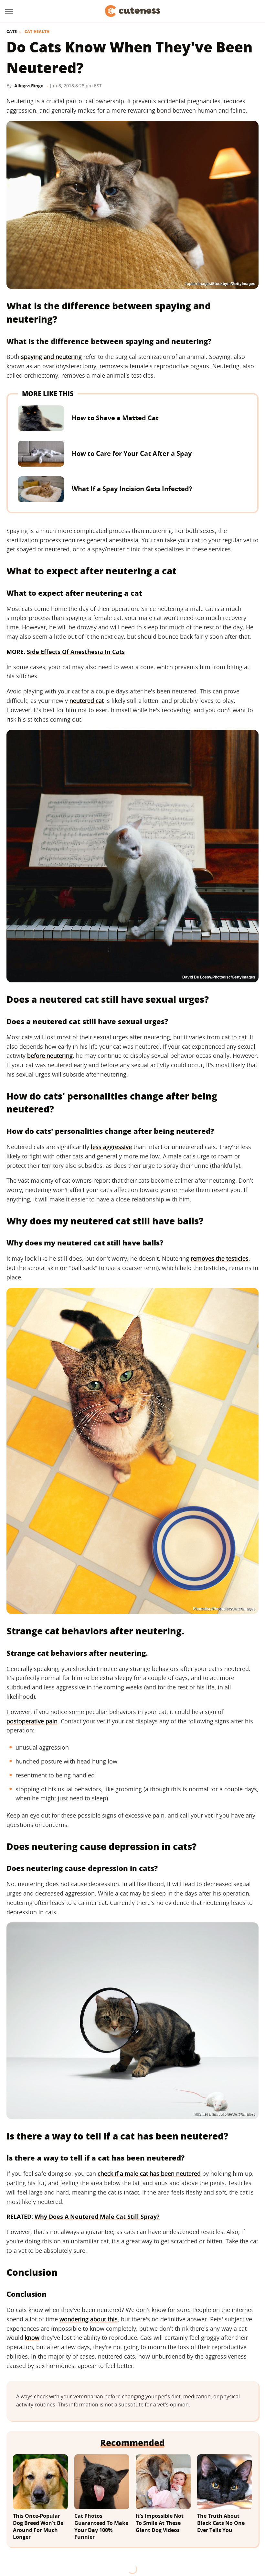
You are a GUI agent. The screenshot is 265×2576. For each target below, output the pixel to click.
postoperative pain (32, 1721)
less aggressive (111, 1147)
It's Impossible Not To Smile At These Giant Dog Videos (160, 2523)
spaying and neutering (51, 357)
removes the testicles (220, 1258)
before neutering (50, 1056)
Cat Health (37, 32)
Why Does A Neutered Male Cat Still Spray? (97, 2217)
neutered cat (87, 701)
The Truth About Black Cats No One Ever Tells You (221, 2523)
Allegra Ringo (29, 86)
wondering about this (89, 2319)
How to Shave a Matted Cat (115, 418)
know (32, 2338)
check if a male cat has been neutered (149, 2173)
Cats (12, 32)
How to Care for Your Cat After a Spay (132, 453)
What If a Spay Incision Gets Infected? (132, 489)
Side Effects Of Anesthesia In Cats (76, 652)
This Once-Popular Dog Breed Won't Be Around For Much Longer (38, 2526)
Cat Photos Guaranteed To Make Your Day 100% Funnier (101, 2526)
